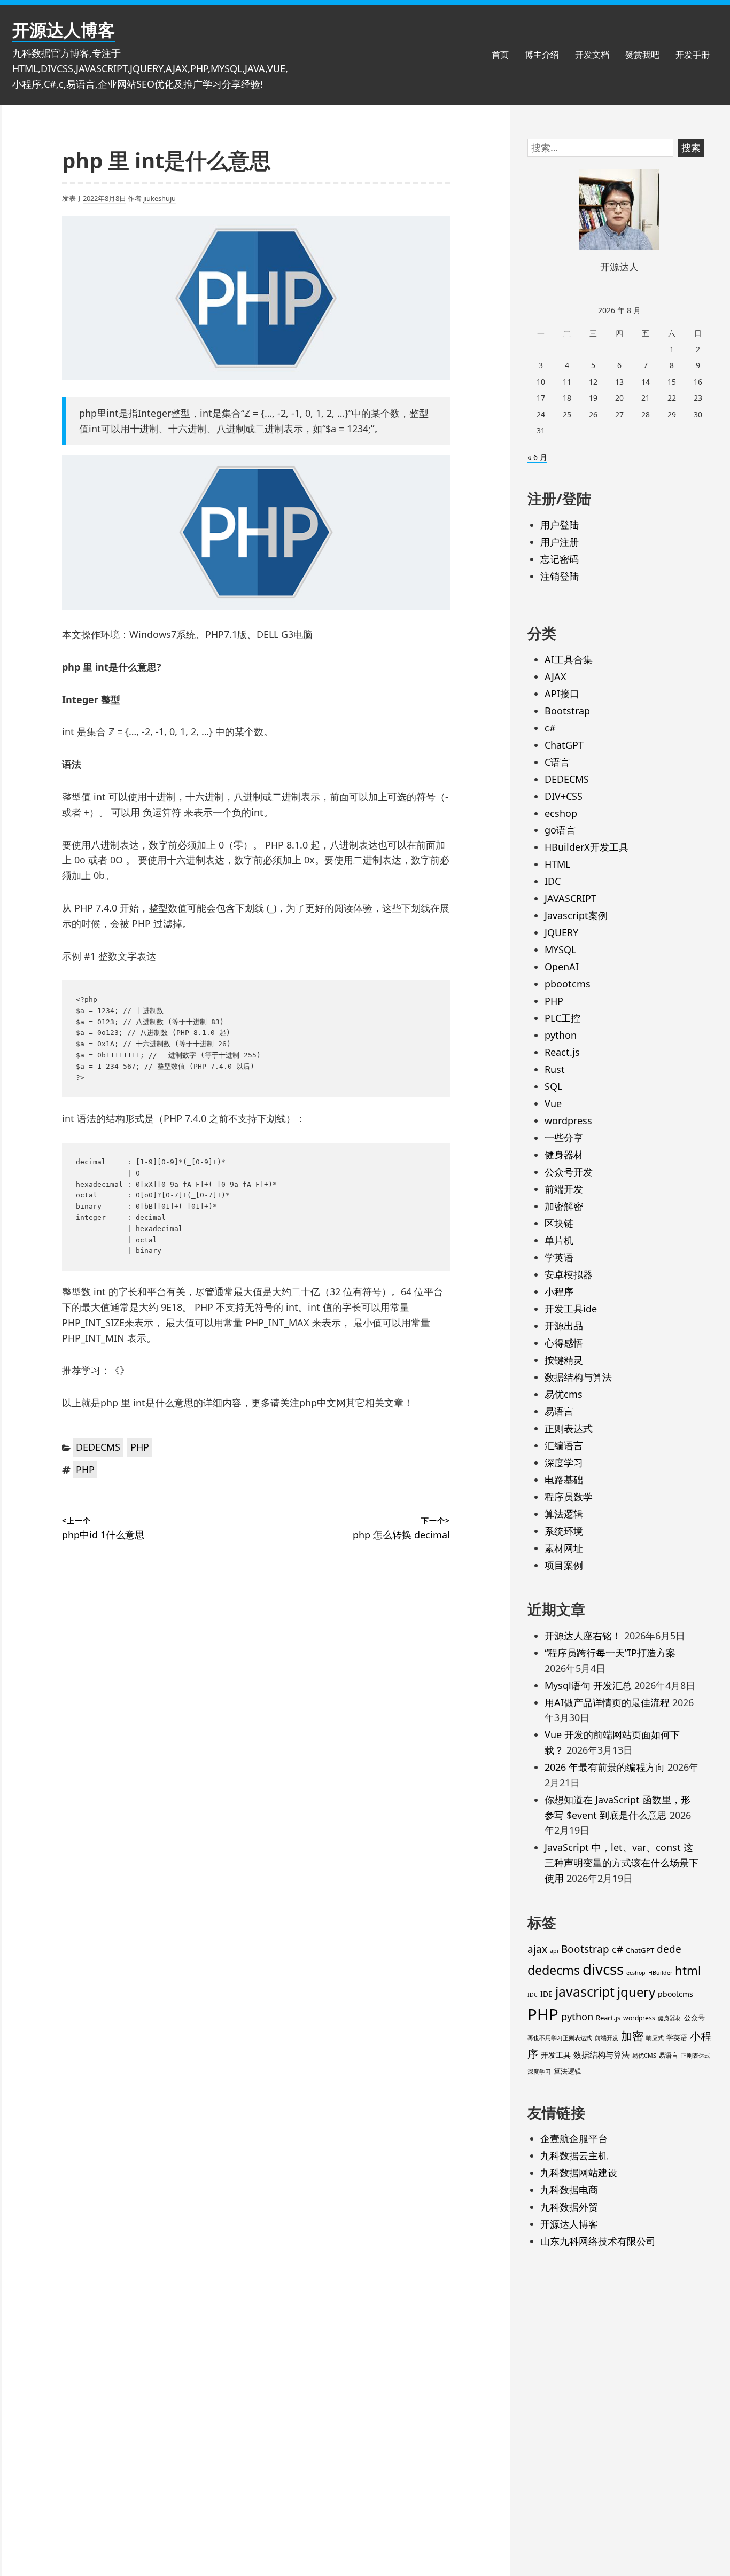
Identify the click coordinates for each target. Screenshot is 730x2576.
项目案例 (564, 1565)
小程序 (559, 1291)
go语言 (560, 830)
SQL (553, 1086)
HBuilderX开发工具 (587, 847)
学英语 (559, 1257)
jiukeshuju (160, 198)
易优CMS (644, 2056)
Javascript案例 (576, 915)
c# (550, 728)
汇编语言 (564, 1445)
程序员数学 (569, 1497)
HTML (557, 864)
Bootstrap (567, 711)
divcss (603, 1969)
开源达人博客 (64, 30)
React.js (562, 1052)
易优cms (564, 1394)
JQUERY (561, 932)
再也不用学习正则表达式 (560, 2038)
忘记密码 (560, 559)
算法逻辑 (564, 1514)
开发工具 (556, 2055)
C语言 (557, 762)
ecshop (561, 813)
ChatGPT (564, 745)
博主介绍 (542, 55)
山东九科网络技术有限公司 (598, 2241)
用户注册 (560, 542)
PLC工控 (562, 1018)
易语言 (559, 1411)
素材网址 (564, 1548)
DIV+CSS (564, 796)
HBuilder (660, 1973)
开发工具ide (571, 1309)
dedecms (554, 1970)
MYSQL (560, 950)
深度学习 (564, 1462)
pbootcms (568, 984)
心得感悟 (564, 1343)
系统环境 (564, 1531)
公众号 (694, 2018)
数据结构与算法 (578, 1377)
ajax (537, 1949)
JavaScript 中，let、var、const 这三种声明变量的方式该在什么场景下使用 (622, 1863)
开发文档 (592, 55)
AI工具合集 (569, 659)
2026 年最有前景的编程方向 (605, 1767)
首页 (500, 55)
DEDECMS (98, 1447)
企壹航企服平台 (574, 2138)
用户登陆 (560, 525)
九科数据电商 (569, 2190)
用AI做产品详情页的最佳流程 (607, 1702)
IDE (546, 1994)
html (688, 1970)
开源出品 (564, 1326)
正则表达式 (569, 1428)
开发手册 (693, 55)
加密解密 (564, 1206)
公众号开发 (569, 1172)
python (561, 1035)
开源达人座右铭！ (583, 1636)
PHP (140, 1447)
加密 (632, 2036)
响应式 (655, 2038)
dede (669, 1949)
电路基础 (564, 1480)
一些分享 (564, 1138)
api (554, 1951)
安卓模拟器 (569, 1274)
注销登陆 (560, 576)
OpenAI (562, 967)
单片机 (559, 1240)
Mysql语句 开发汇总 (588, 1685)
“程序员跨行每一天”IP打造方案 (610, 1653)
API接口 (562, 694)
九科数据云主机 (574, 2155)
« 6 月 (537, 457)
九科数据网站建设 (579, 2173)
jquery (636, 1992)
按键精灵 (564, 1360)
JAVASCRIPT (570, 898)
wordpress (568, 1120)
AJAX (556, 676)
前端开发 (564, 1189)
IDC (553, 881)
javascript (585, 1992)
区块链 (559, 1223)
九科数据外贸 (569, 2207)
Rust (555, 1069)
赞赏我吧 (642, 55)
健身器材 (564, 1155)
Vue (553, 1103)
